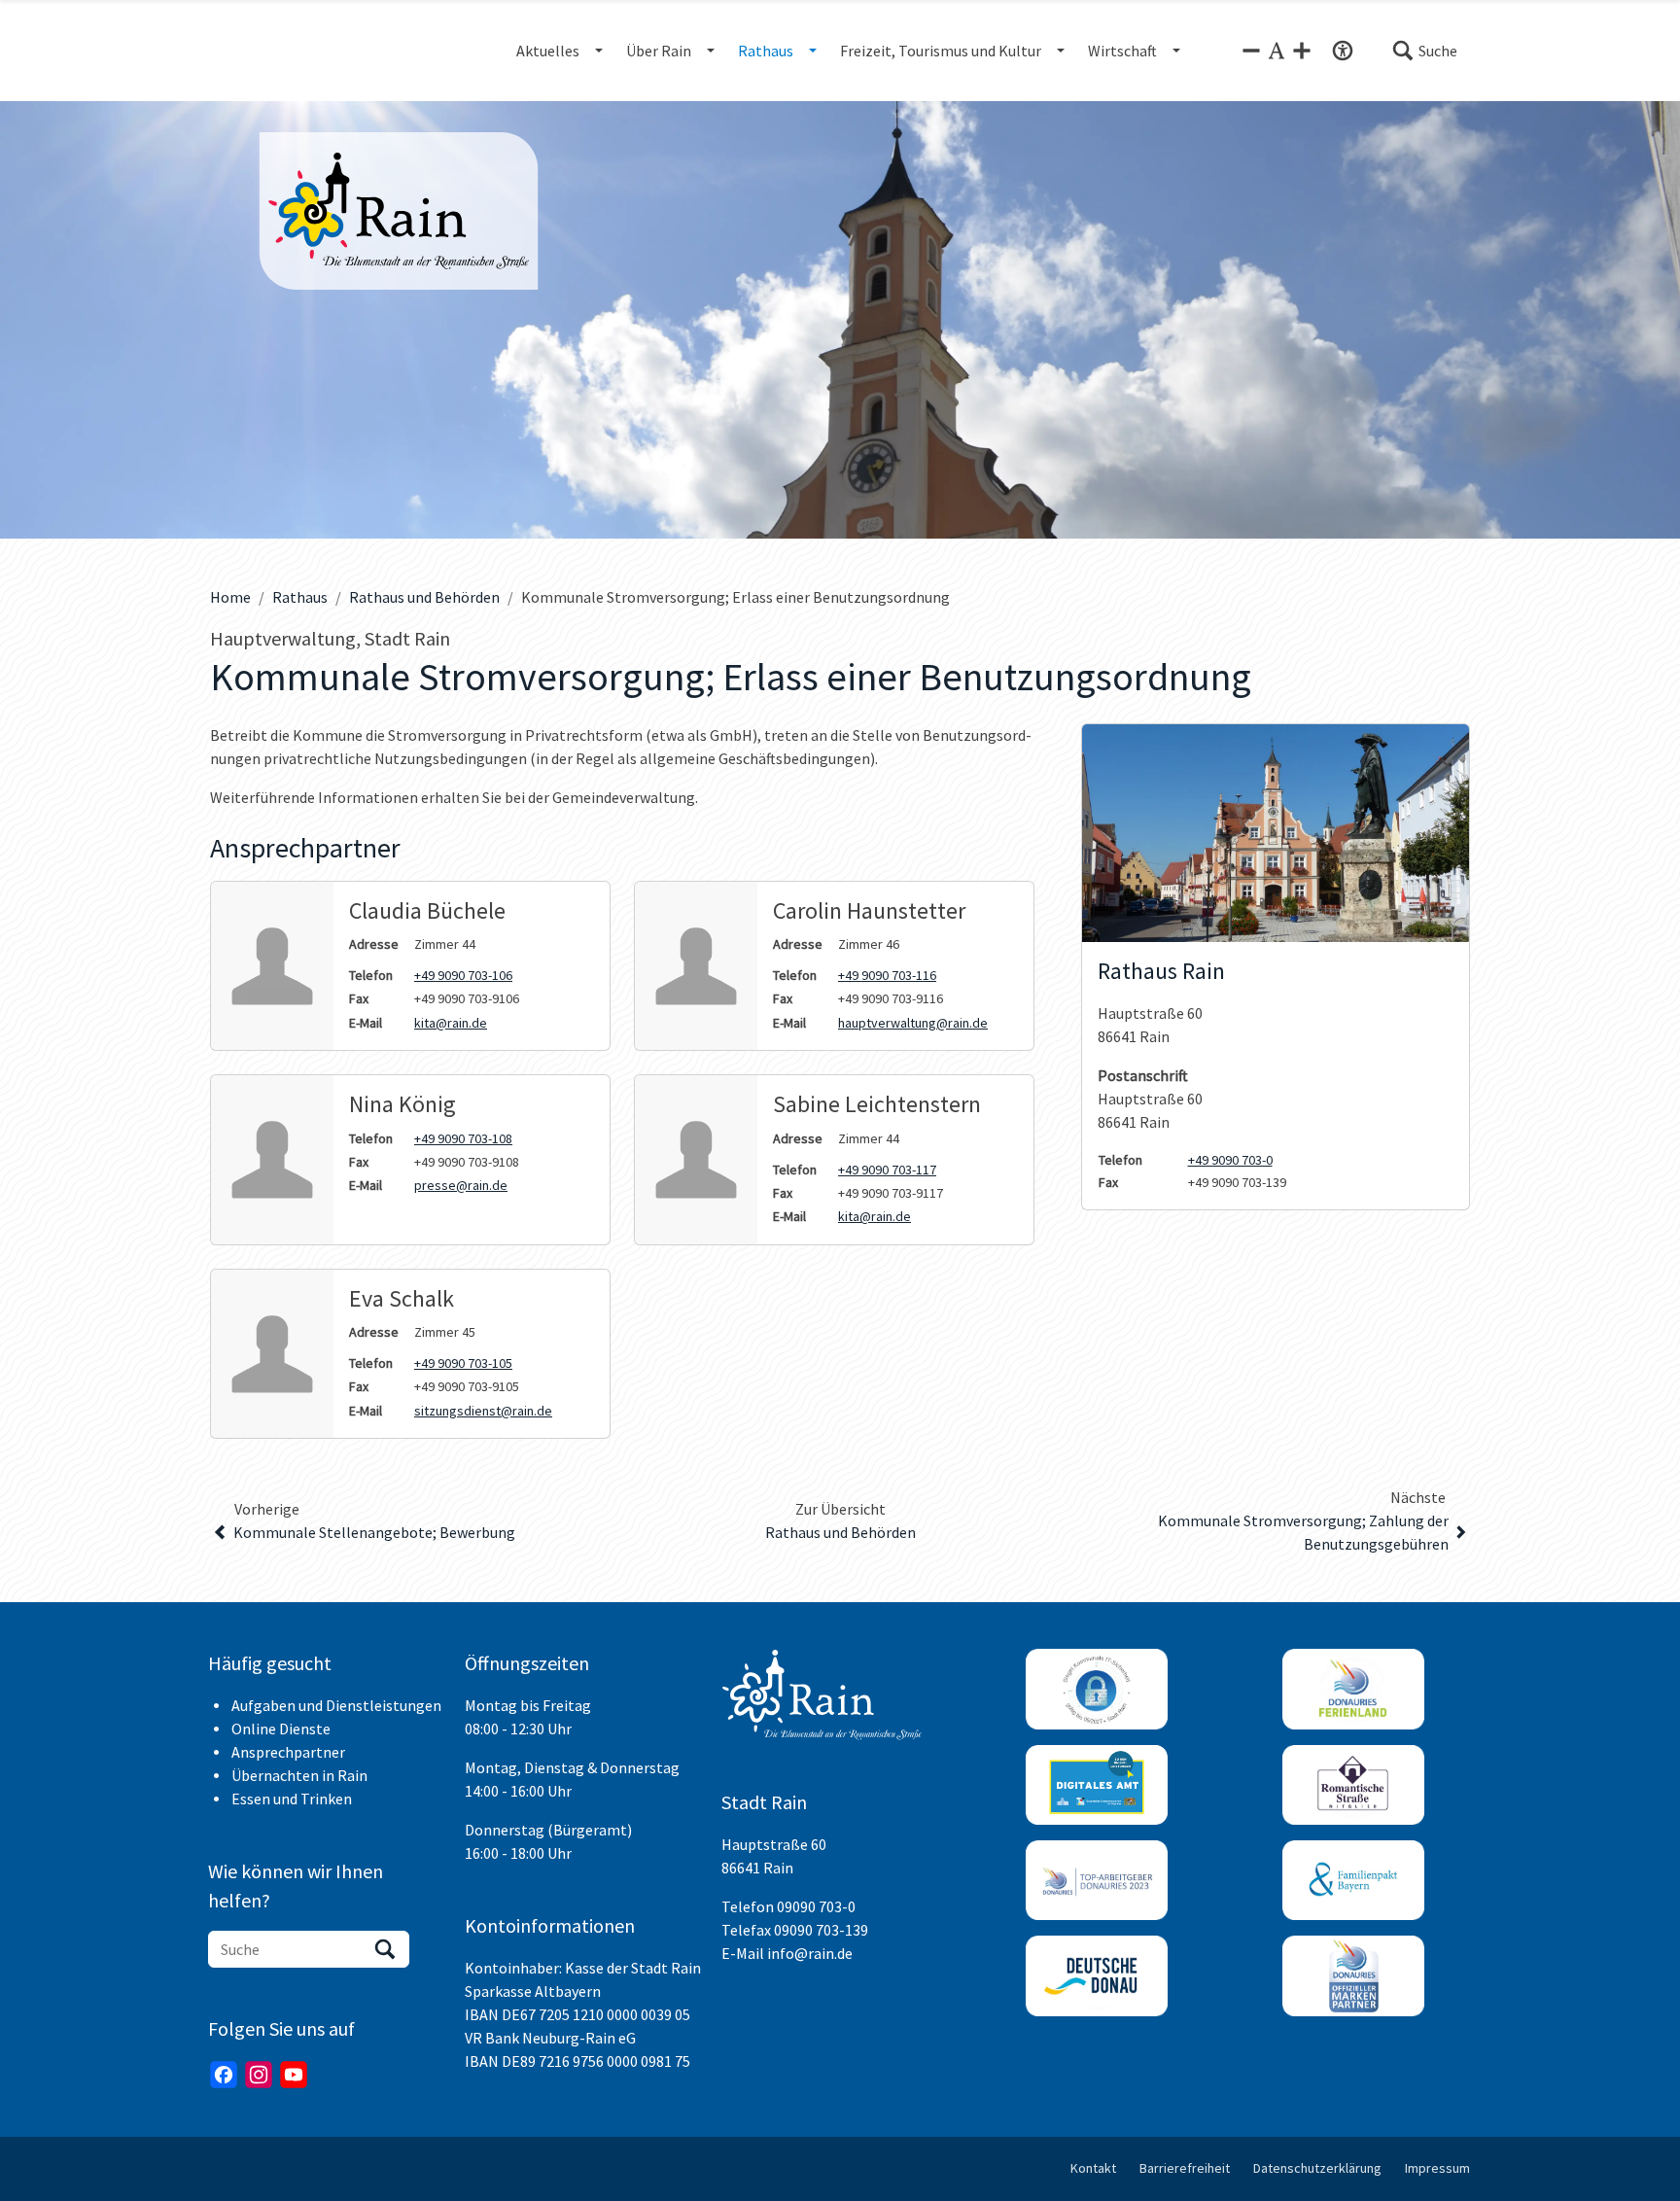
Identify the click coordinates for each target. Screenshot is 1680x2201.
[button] (1424, 51)
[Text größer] (1302, 51)
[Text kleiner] (1251, 51)
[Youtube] (294, 2075)
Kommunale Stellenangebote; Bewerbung (374, 1532)
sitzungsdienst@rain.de (483, 1411)
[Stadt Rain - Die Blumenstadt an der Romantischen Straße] (399, 211)
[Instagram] (259, 2075)
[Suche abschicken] (385, 1949)
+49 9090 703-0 (1230, 1160)
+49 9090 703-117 (887, 1170)
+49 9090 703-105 (463, 1363)
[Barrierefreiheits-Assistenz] (1343, 51)
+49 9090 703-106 (463, 975)
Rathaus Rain (1161, 972)
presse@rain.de (461, 1185)
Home (230, 597)
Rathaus (300, 597)
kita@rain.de (451, 1023)
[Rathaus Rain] (1276, 833)
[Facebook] (224, 2075)
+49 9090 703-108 (463, 1138)
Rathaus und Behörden (424, 597)
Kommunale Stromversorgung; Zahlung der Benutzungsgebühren (1303, 1532)
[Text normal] (1277, 51)
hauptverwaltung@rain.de (913, 1023)
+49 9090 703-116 (887, 975)
